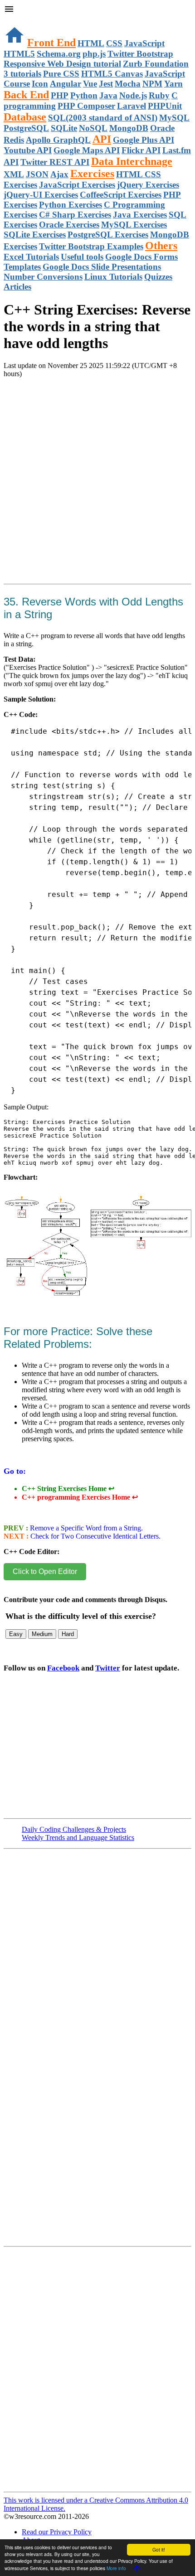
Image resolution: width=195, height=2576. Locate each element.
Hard (68, 1634)
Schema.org (59, 54)
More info (116, 2568)
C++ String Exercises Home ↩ (68, 1489)
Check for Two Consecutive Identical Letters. (95, 1536)
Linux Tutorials (113, 277)
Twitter (108, 1668)
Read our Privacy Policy (57, 2532)
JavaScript (144, 43)
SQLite (64, 128)
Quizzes (158, 277)
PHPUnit (165, 106)
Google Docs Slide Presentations (102, 267)
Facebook (63, 1668)
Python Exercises (71, 205)
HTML (91, 43)
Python (84, 95)
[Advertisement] (97, 492)
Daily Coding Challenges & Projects (74, 1829)
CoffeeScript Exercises (121, 195)
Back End (26, 95)
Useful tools (82, 257)
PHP (60, 95)
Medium (42, 1634)
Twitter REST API (55, 162)
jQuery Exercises (148, 185)
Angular (66, 84)
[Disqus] (97, 2373)
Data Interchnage (132, 161)
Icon (40, 84)
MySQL (174, 118)
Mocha (128, 84)
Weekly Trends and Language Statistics (78, 1838)
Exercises (92, 174)
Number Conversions (43, 277)
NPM (152, 84)
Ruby (159, 95)
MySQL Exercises (134, 225)
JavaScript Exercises (77, 185)
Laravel (132, 106)
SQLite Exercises (35, 235)
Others (161, 246)
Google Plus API (144, 140)
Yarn (173, 84)
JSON (37, 174)
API (102, 139)
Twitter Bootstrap (140, 54)
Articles (17, 287)
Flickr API (141, 150)
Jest (106, 84)
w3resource (20, 20)
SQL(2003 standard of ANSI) (103, 118)
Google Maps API (87, 150)
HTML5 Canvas (112, 74)
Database (25, 117)
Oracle (162, 128)
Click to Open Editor (45, 1571)
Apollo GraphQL (58, 140)
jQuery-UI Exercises (41, 195)
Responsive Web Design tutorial (62, 64)
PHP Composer (86, 106)
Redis (14, 140)
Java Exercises (140, 215)
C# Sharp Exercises (75, 215)
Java (108, 95)
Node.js (133, 95)
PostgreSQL (26, 128)
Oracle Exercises (69, 225)
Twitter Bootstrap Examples (91, 246)
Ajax (59, 174)
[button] (97, 10)
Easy (16, 1634)
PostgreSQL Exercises (108, 235)
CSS (114, 43)
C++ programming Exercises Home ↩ (80, 1497)
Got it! (159, 2549)
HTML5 (19, 54)
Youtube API (28, 150)
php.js (94, 54)
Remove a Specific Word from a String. (85, 1528)
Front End (51, 43)
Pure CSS (61, 74)
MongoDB (129, 128)
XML (14, 174)
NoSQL (93, 128)
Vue (90, 84)
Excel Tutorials (31, 257)
